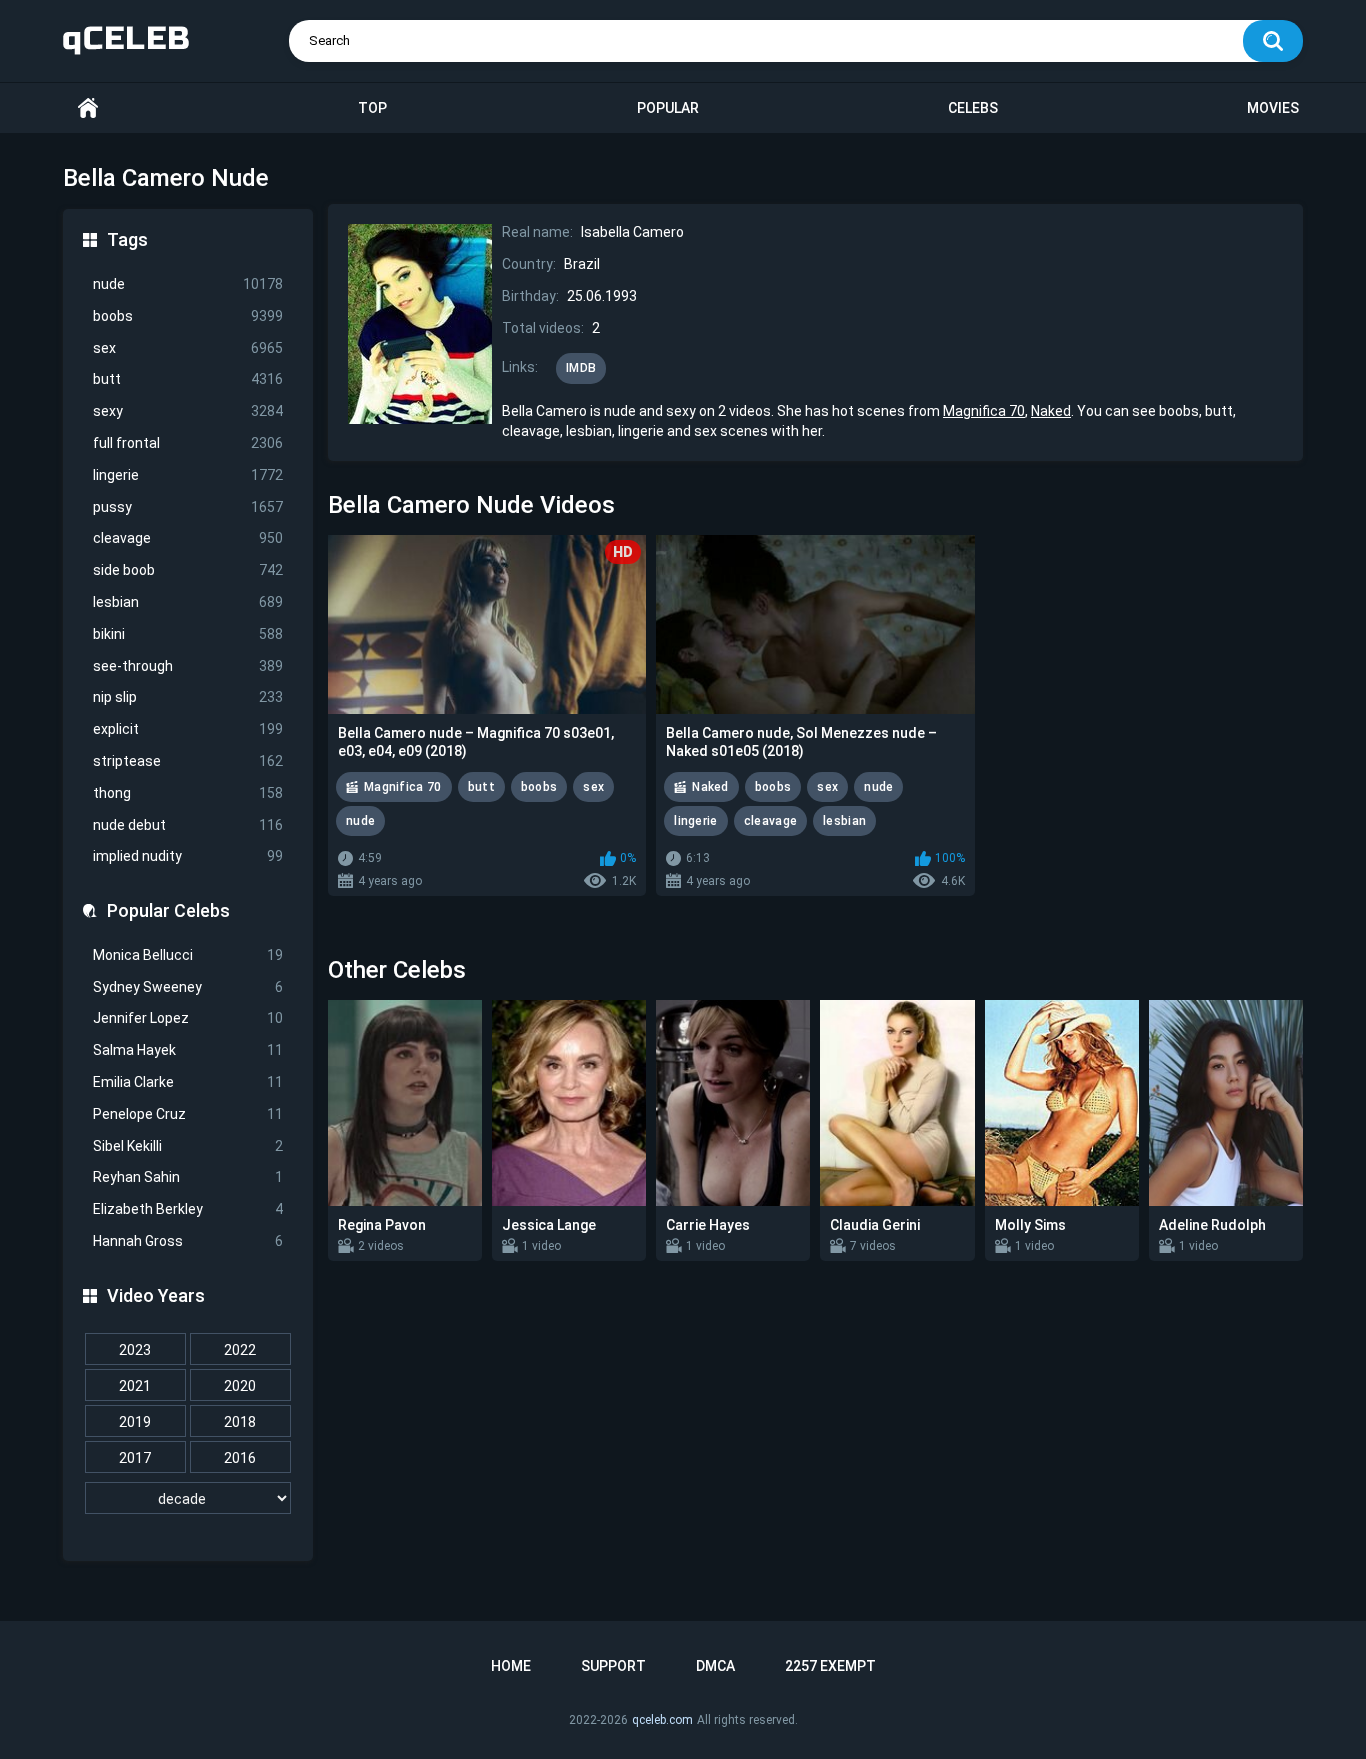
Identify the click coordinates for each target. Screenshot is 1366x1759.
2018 (240, 1422)
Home (88, 108)
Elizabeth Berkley (188, 1209)
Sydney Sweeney (188, 987)
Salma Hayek (188, 1050)
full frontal (188, 443)
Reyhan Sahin (188, 1177)
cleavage (188, 538)
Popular (668, 108)
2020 (240, 1386)
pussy (188, 507)
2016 (240, 1458)
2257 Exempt (830, 1666)
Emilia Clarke (188, 1082)
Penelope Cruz (188, 1114)
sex (188, 348)
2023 (135, 1350)
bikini (188, 634)
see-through (188, 666)
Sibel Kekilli (188, 1146)
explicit (188, 729)
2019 (135, 1422)
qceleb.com (662, 1720)
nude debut (188, 825)
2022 (240, 1350)
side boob (188, 570)
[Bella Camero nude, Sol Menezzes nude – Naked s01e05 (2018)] (815, 624)
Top (372, 108)
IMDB (581, 368)
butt (188, 379)
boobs (188, 316)
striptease (188, 761)
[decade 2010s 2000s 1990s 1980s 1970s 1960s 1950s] (188, 1499)
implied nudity (188, 856)
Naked (1051, 411)
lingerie (188, 475)
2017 (135, 1458)
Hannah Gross (188, 1241)
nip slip (188, 697)
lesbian (188, 602)
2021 (135, 1386)
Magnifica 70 (984, 411)
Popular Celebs (168, 910)
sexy (188, 411)
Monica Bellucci (188, 955)
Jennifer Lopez (188, 1018)
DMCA (715, 1666)
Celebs (973, 108)
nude (188, 284)
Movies (1273, 108)
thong (188, 793)
